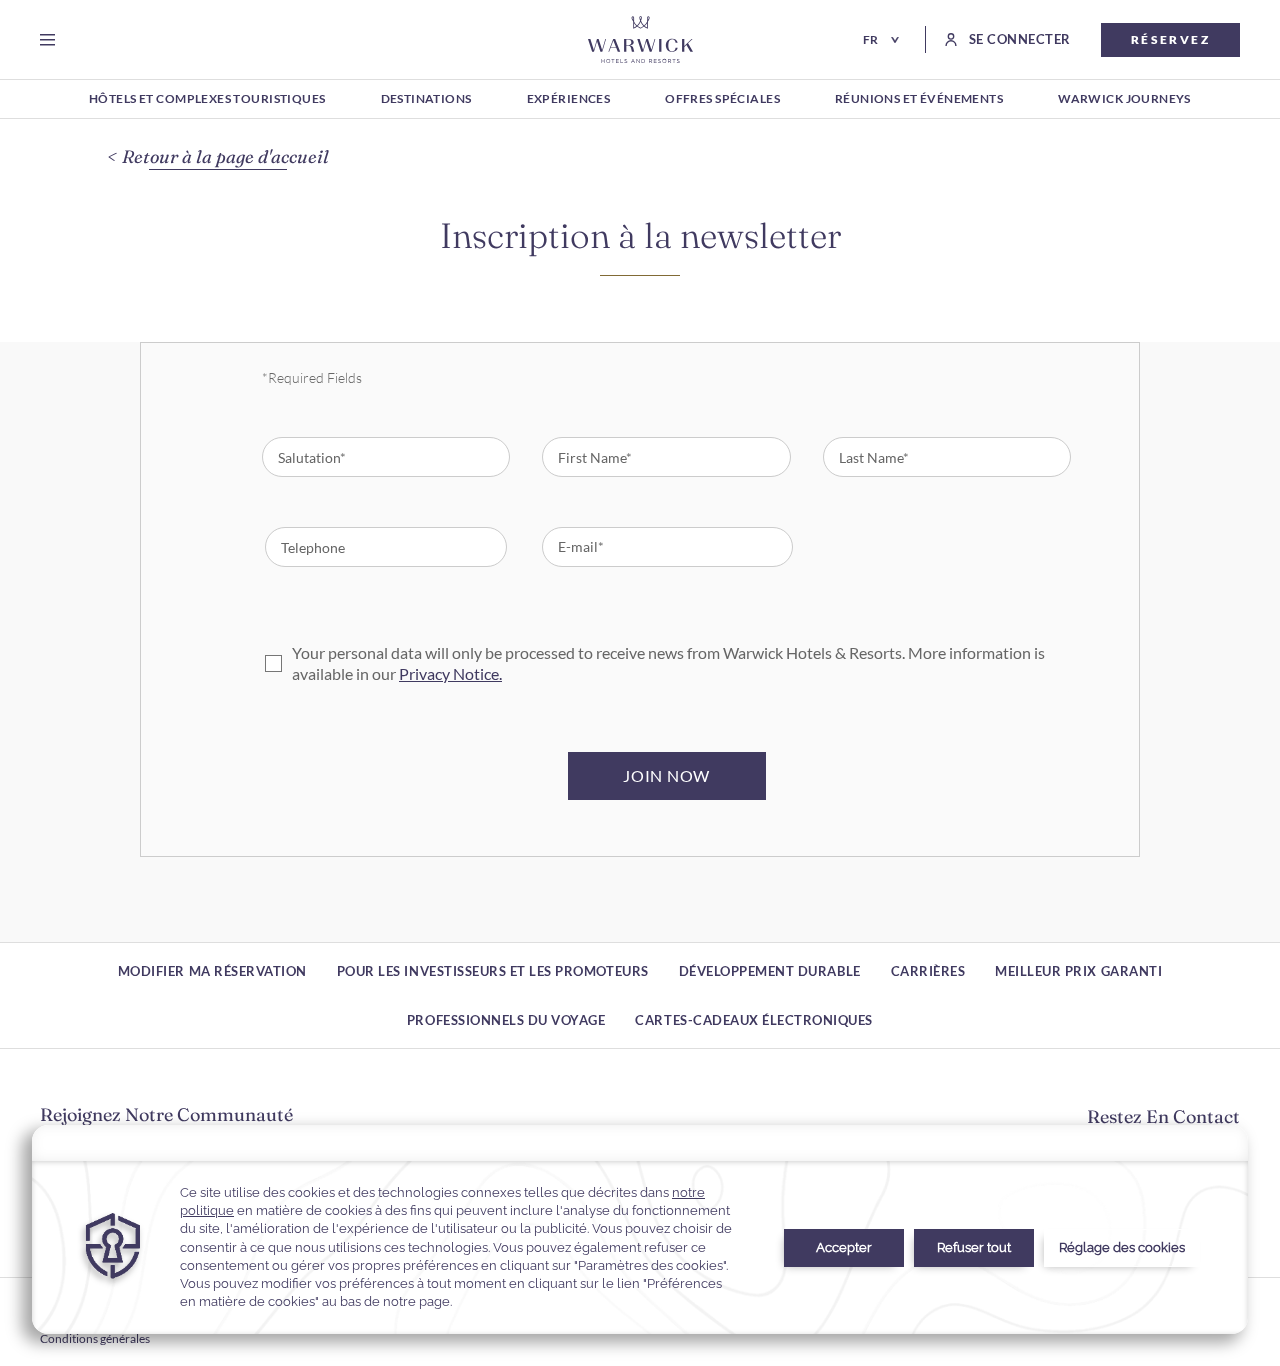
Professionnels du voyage (506, 1020)
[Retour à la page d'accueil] (640, 39)
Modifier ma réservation (212, 971)
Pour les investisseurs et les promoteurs (493, 971)
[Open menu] (51, 40)
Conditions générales (95, 1338)
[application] (640, 1229)
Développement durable (770, 971)
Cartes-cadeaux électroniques (754, 1020)
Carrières (928, 971)
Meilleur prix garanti (1078, 971)
